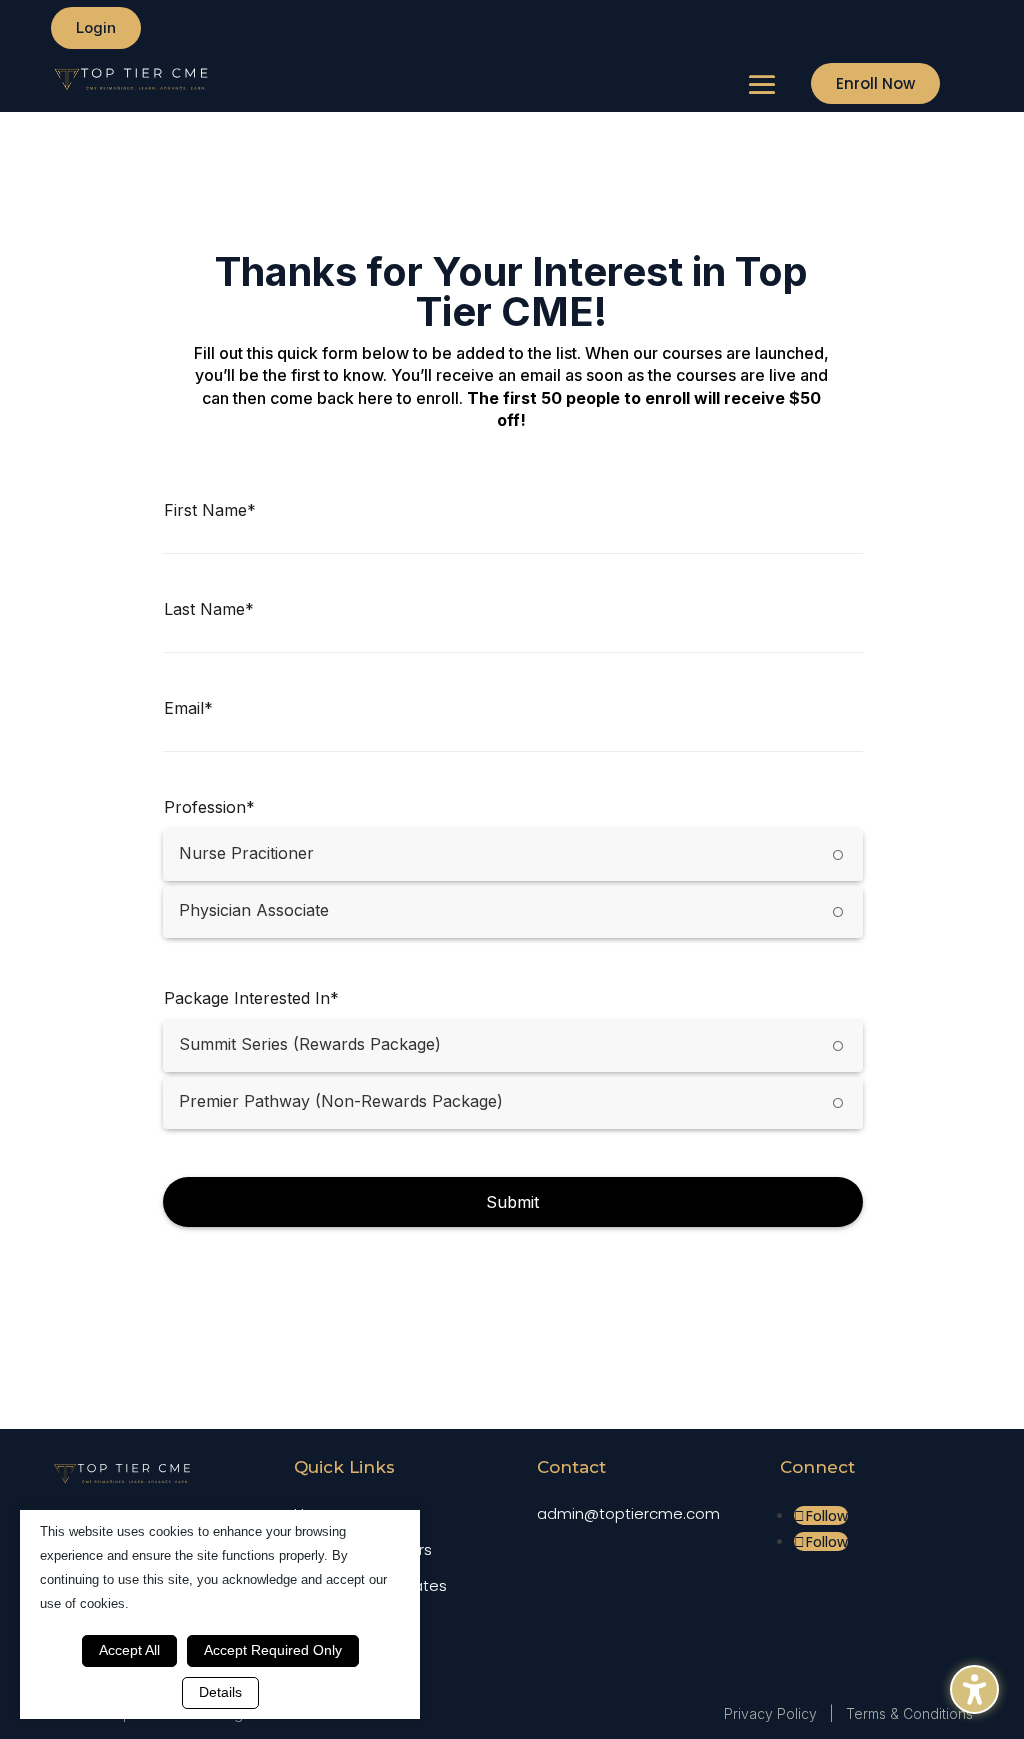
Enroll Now (875, 83)
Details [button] (220, 1692)
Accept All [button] (129, 1650)
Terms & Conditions (909, 1713)
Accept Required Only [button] (273, 1650)
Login (96, 27)
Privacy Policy (770, 1713)
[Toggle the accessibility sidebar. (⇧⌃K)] (974, 1689)
